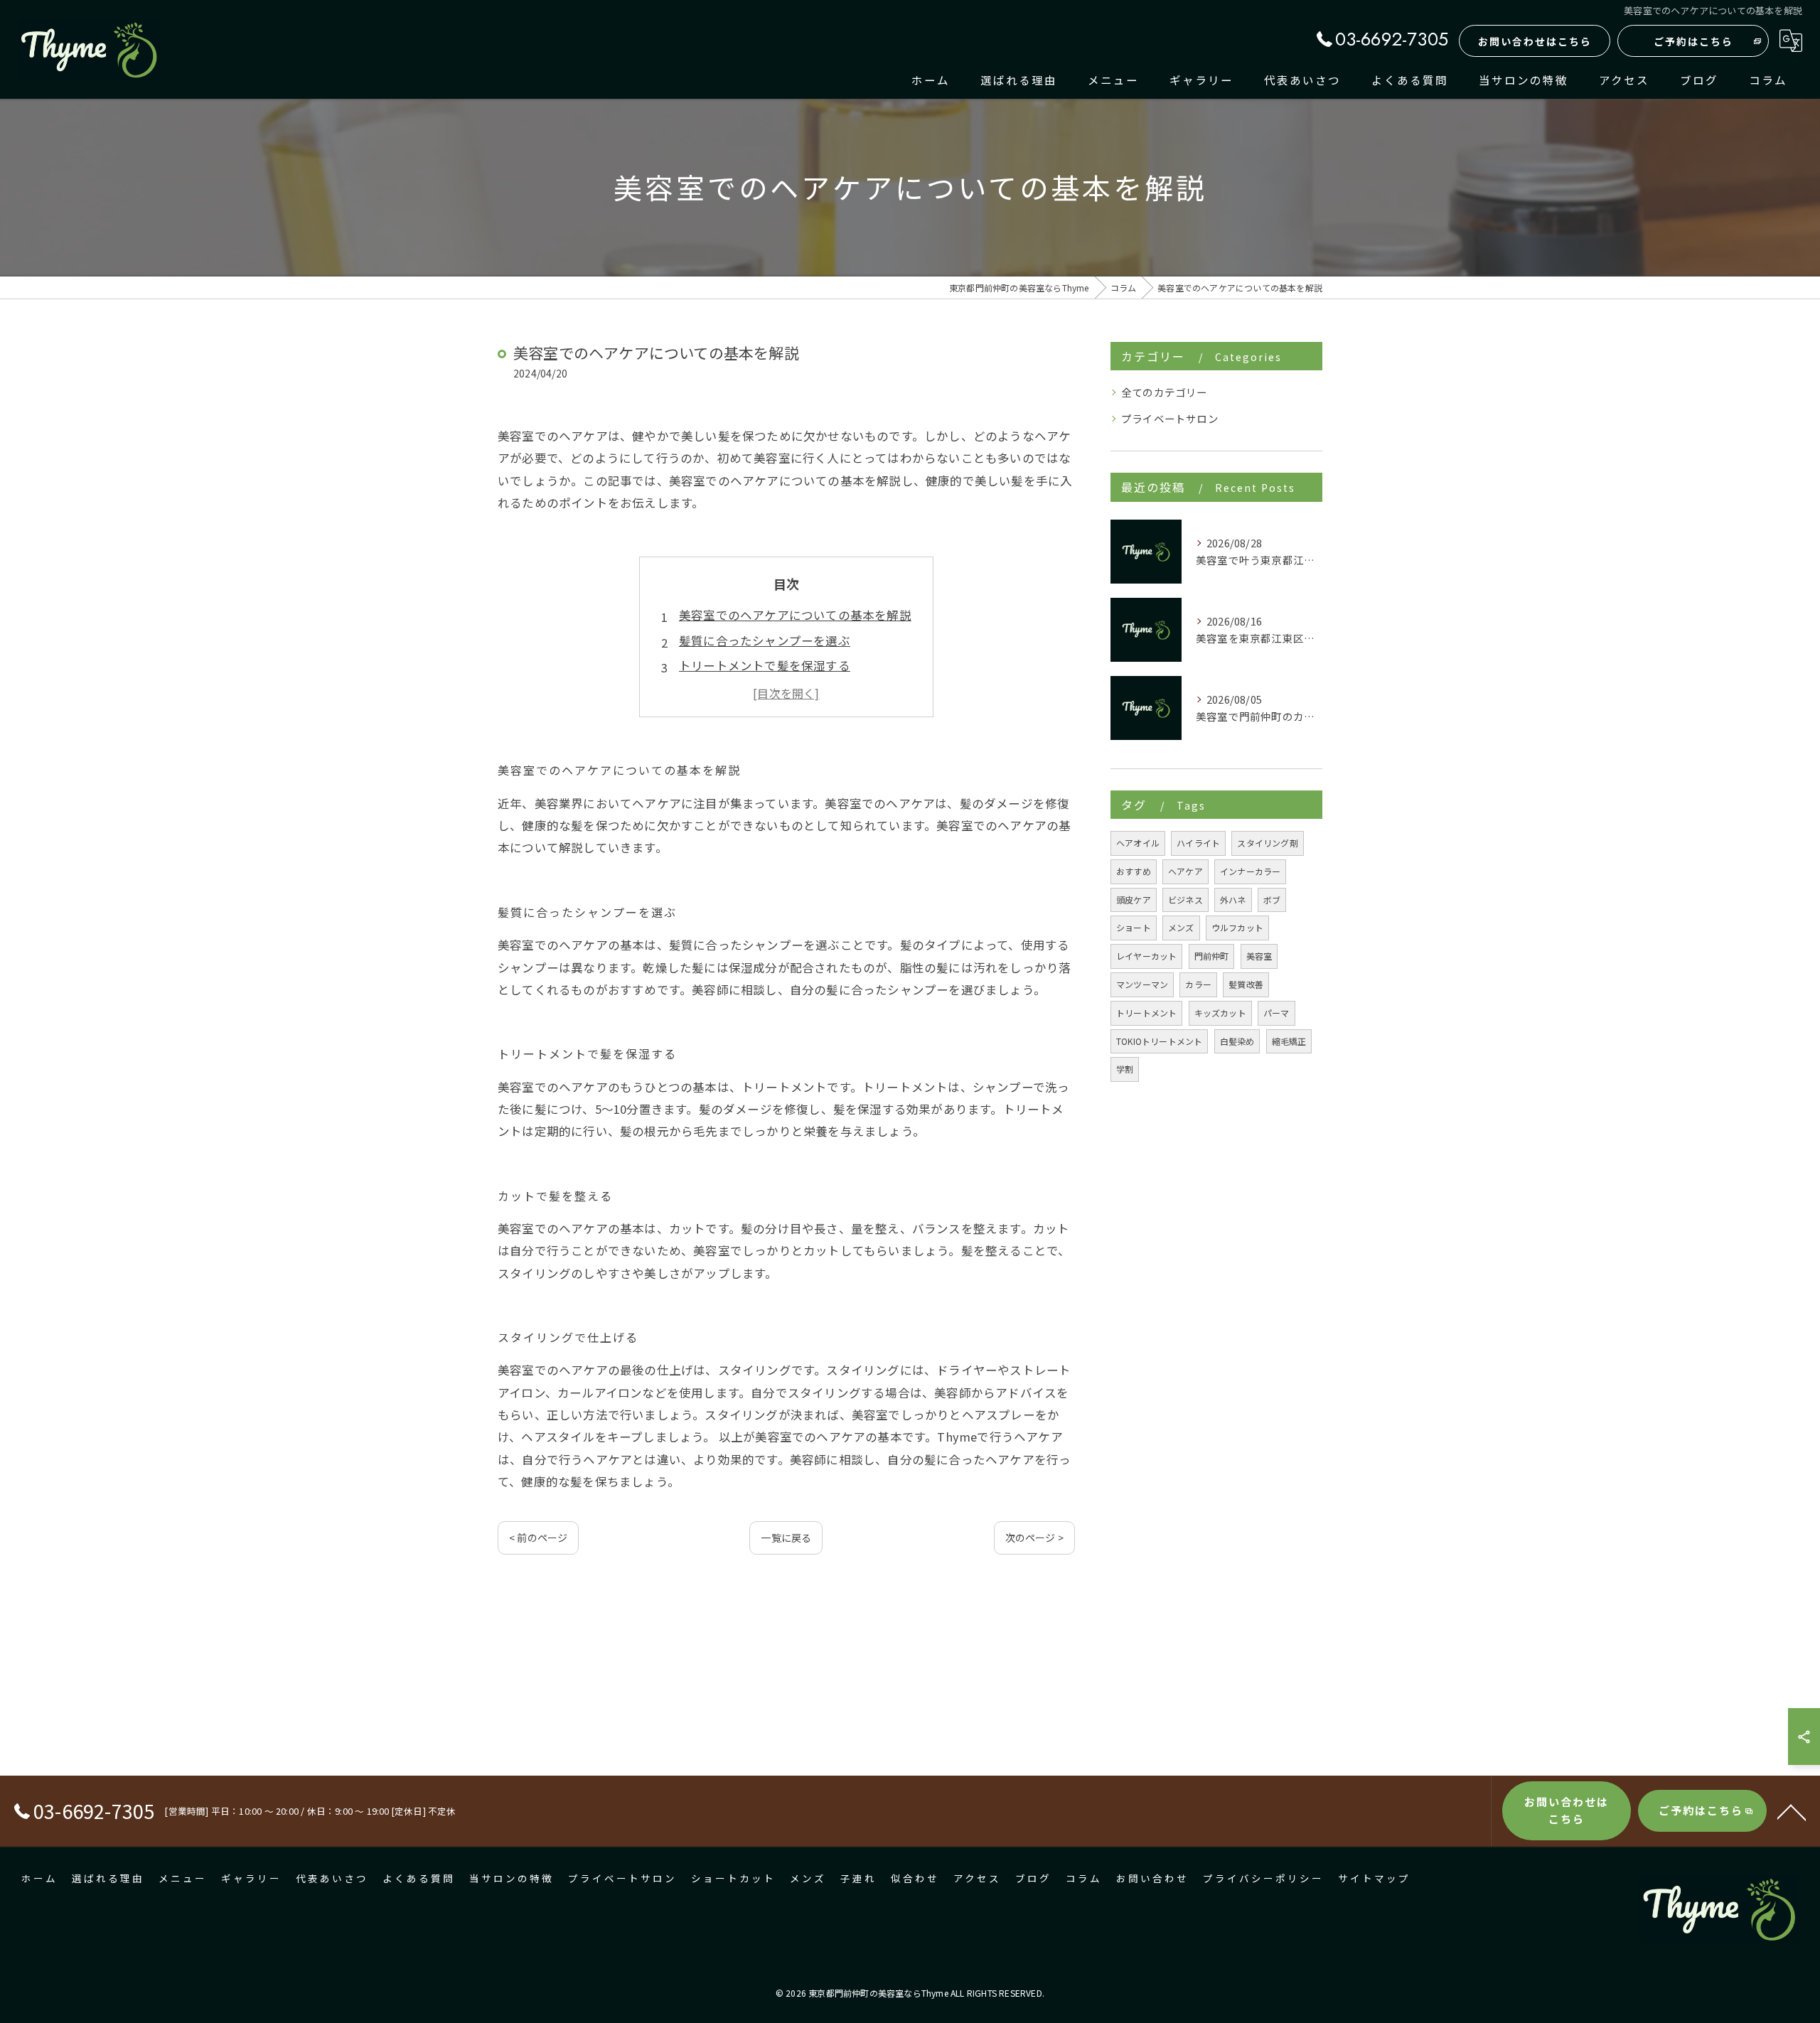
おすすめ (1134, 871)
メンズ (1181, 927)
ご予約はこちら (1693, 41)
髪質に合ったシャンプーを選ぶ (765, 640)
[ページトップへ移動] (1792, 1811)
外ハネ (1233, 900)
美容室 (1259, 956)
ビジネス (1185, 900)
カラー (1198, 984)
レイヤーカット (1146, 956)
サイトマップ (1374, 1879)
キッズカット (1220, 1013)
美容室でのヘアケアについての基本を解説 (795, 615)
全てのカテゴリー (1165, 392)
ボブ (1272, 900)
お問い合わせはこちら (1535, 41)
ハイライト (1198, 843)
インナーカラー (1250, 871)
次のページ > (1034, 1538)
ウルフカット (1237, 927)
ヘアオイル (1138, 843)
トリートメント (1146, 1013)
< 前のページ (538, 1538)
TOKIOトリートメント (1159, 1041)
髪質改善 (1246, 984)
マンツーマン (1142, 984)
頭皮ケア (1134, 900)
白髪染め (1237, 1041)
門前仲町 (1212, 956)
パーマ (1276, 1013)
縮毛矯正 (1289, 1041)
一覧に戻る (786, 1538)
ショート (1134, 927)
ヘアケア (1185, 871)
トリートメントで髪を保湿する (765, 665)
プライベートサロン (1170, 418)
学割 (1125, 1069)
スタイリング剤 (1267, 843)
